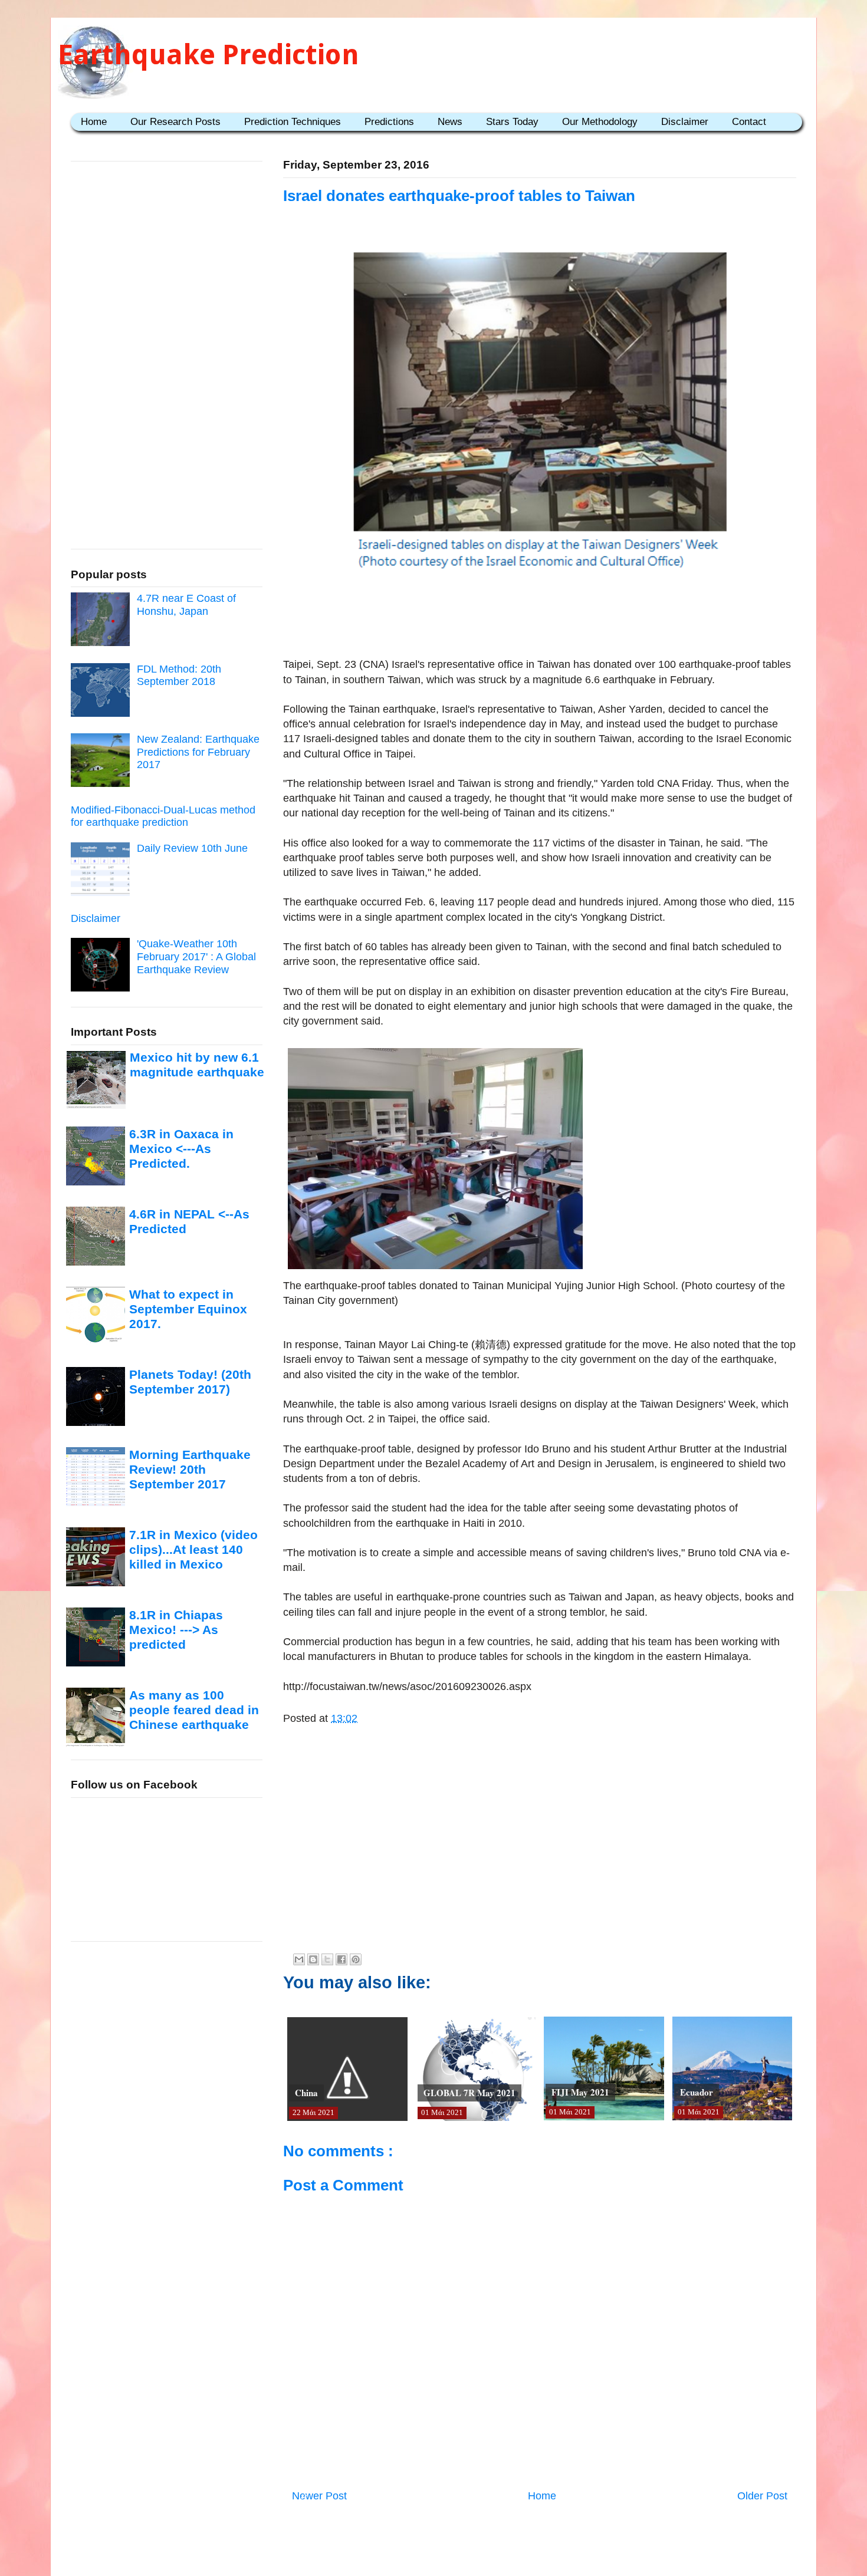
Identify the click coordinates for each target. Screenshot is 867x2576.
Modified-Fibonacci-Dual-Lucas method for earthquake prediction (163, 816)
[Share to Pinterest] (356, 1959)
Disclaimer (685, 122)
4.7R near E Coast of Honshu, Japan (186, 605)
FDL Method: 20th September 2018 (179, 676)
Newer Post (319, 2496)
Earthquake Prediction (208, 55)
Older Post (762, 2496)
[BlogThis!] (313, 1959)
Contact (749, 122)
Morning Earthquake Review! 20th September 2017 (190, 1470)
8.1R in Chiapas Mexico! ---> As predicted (176, 1630)
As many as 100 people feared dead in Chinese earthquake (194, 1710)
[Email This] (299, 1959)
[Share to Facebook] (341, 1959)
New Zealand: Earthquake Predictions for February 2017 (198, 752)
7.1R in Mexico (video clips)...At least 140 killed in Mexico (193, 1550)
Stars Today (512, 122)
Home (94, 122)
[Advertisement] (540, 621)
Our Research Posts (175, 122)
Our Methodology (600, 122)
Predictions (389, 122)
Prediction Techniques (293, 122)
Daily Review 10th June (192, 848)
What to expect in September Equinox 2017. (188, 1309)
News (450, 122)
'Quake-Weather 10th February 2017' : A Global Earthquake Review (196, 956)
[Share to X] (327, 1959)
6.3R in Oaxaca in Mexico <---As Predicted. (181, 1149)
